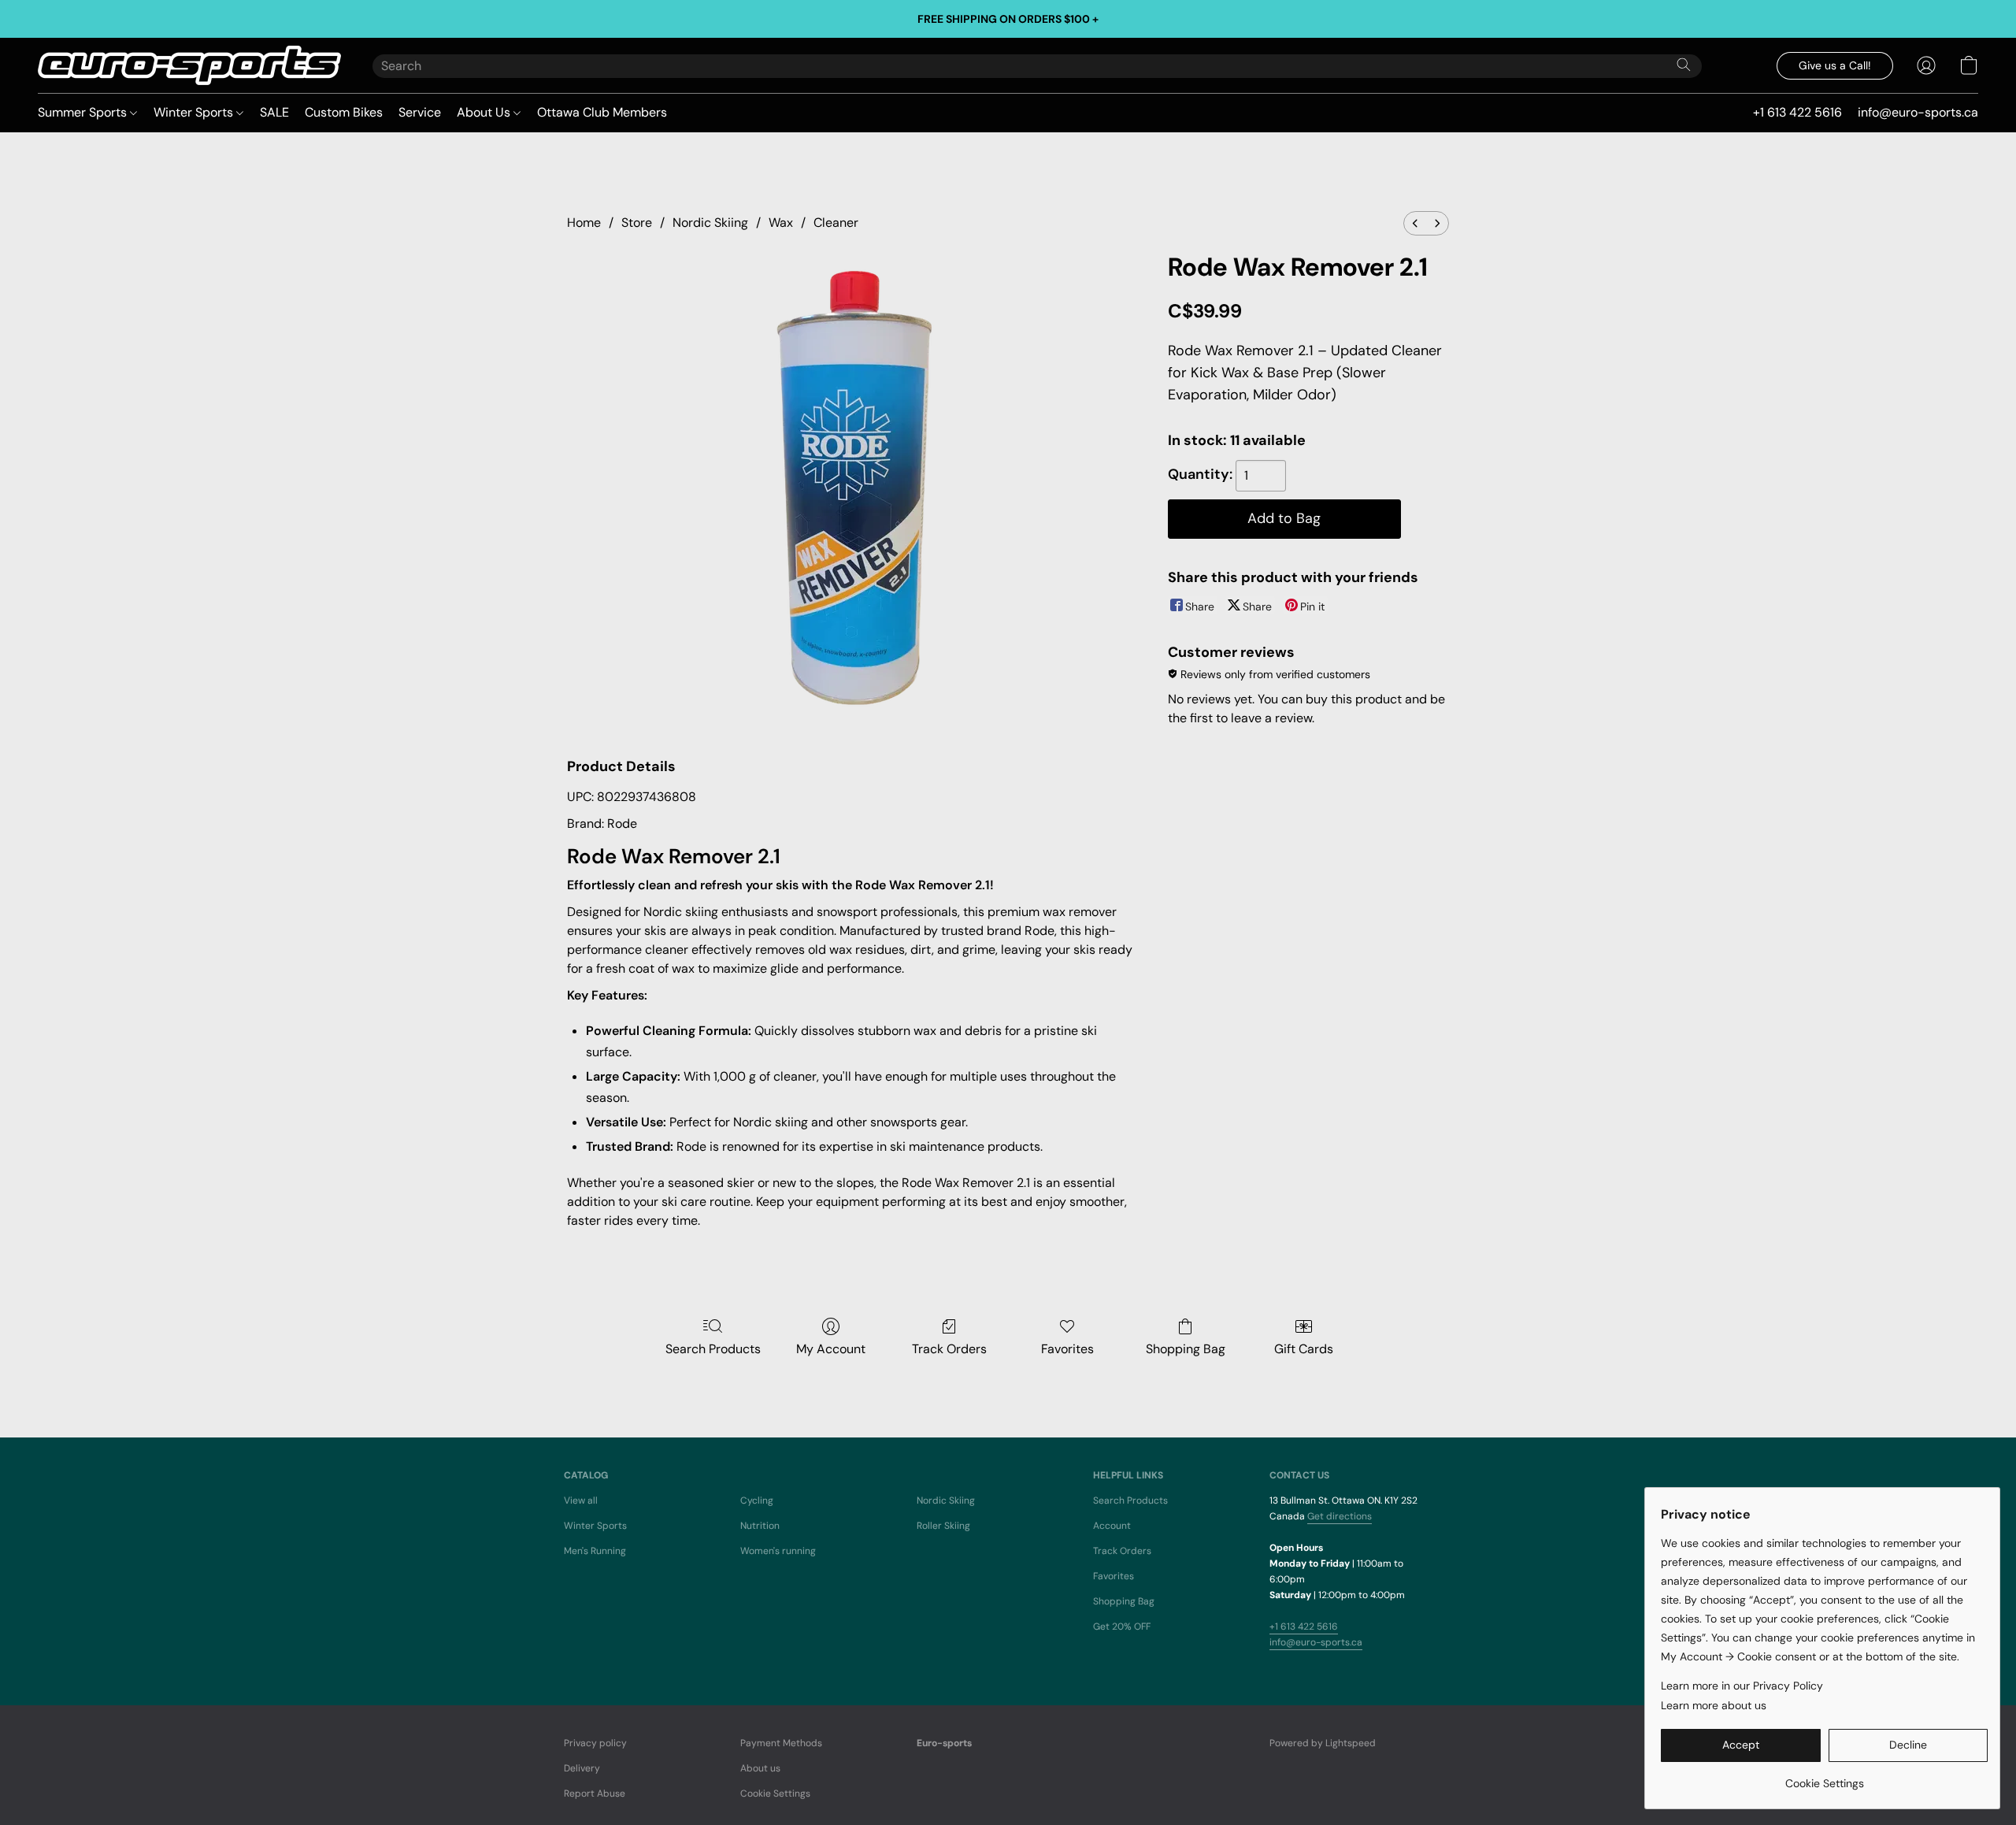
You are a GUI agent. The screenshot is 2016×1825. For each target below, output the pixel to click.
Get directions (1340, 1516)
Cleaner (836, 223)
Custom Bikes (344, 112)
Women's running (778, 1551)
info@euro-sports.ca (1316, 1642)
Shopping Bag (1186, 1349)
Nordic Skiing (710, 223)
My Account (831, 1349)
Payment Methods (781, 1743)
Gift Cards (1304, 1349)
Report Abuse (595, 1793)
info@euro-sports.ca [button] (1918, 112)
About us (760, 1768)
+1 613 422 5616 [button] (1797, 112)
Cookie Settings (775, 1793)
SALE (274, 112)
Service (420, 112)
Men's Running (595, 1551)
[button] (189, 65)
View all (581, 1500)
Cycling (757, 1500)
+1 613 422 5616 (1304, 1627)
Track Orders (949, 1349)
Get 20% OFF (1122, 1627)
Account (1112, 1526)
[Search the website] (1684, 65)
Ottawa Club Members (602, 112)
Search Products (713, 1349)
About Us (485, 112)
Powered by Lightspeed (1323, 1743)
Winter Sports (195, 112)
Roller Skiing (943, 1526)
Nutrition (760, 1526)
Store (637, 223)
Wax (781, 223)
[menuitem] (1415, 223)
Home (584, 223)
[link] (1824, 1777)
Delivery (582, 1768)
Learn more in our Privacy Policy (1742, 1686)
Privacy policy (595, 1743)
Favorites (1067, 1349)
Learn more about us (1714, 1705)
